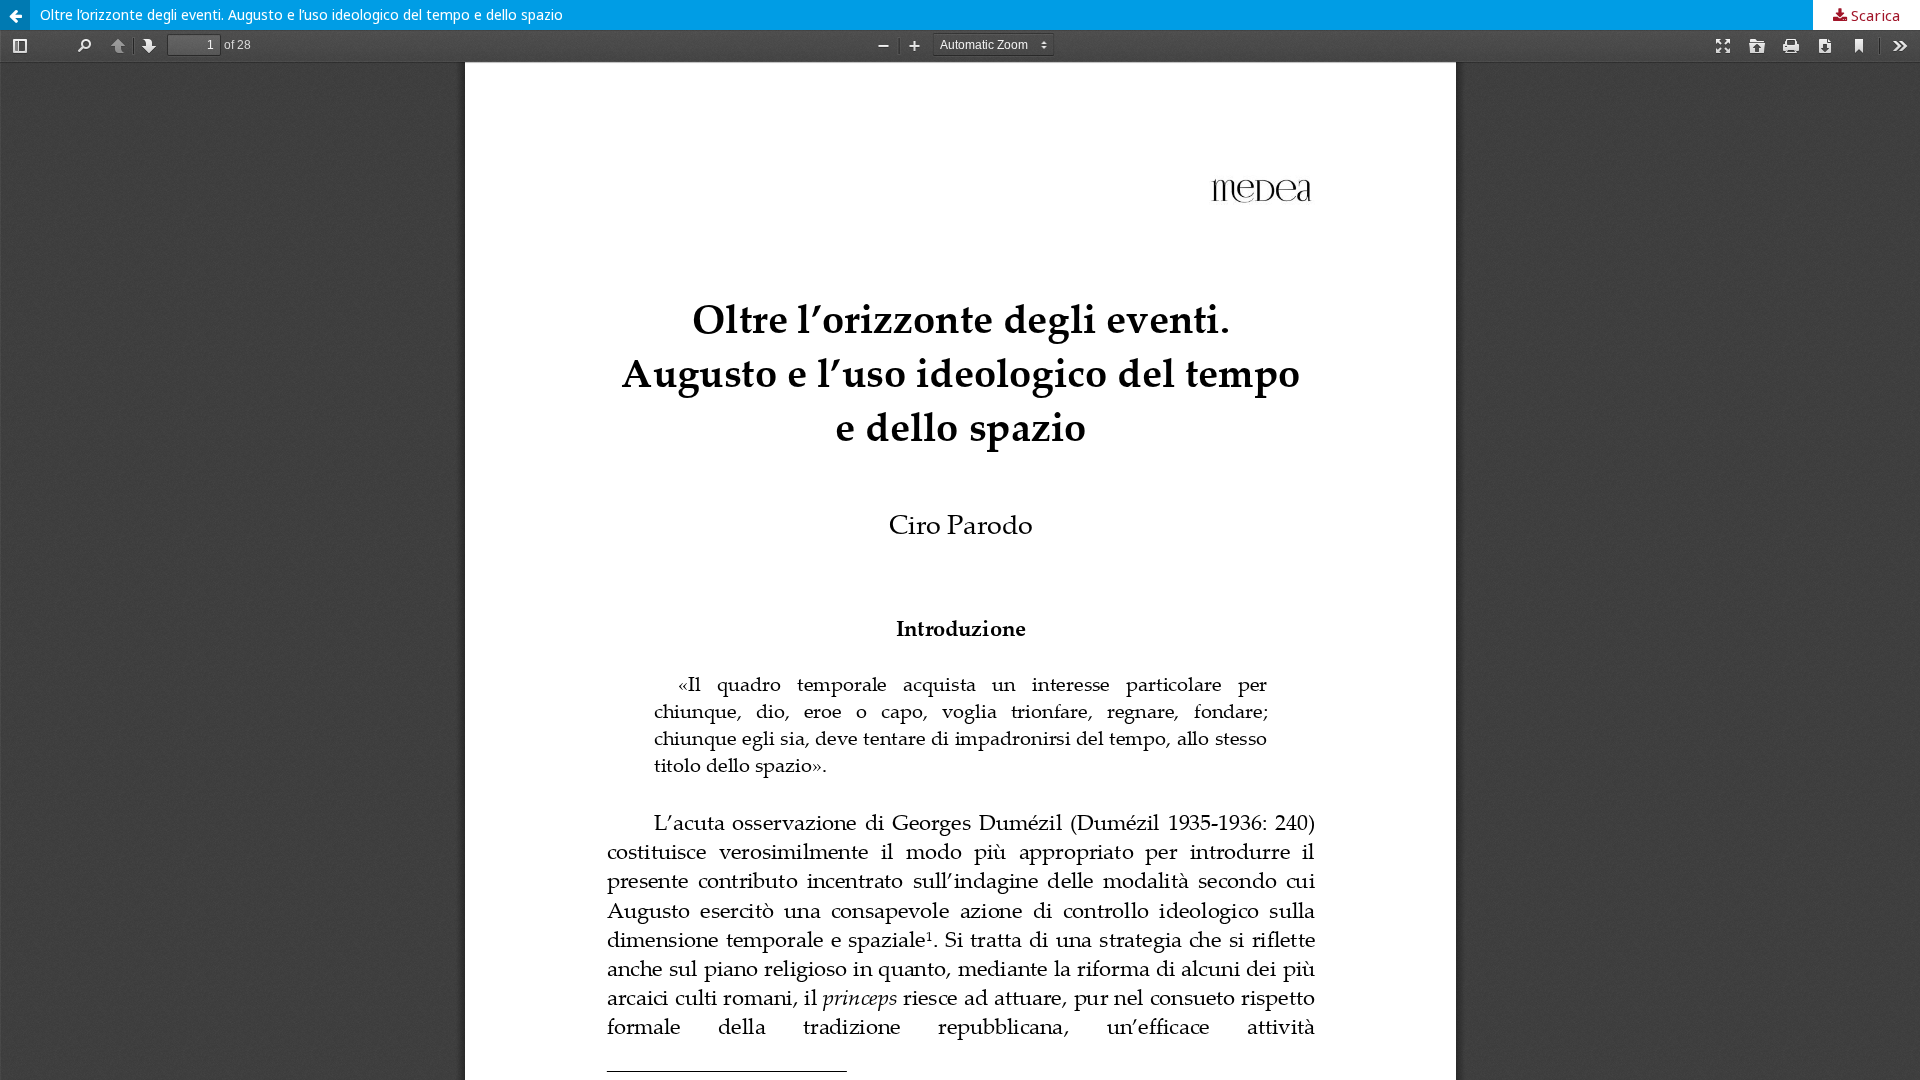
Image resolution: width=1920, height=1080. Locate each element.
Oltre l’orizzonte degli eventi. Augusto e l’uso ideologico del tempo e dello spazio (301, 14)
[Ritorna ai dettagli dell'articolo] (15, 15)
